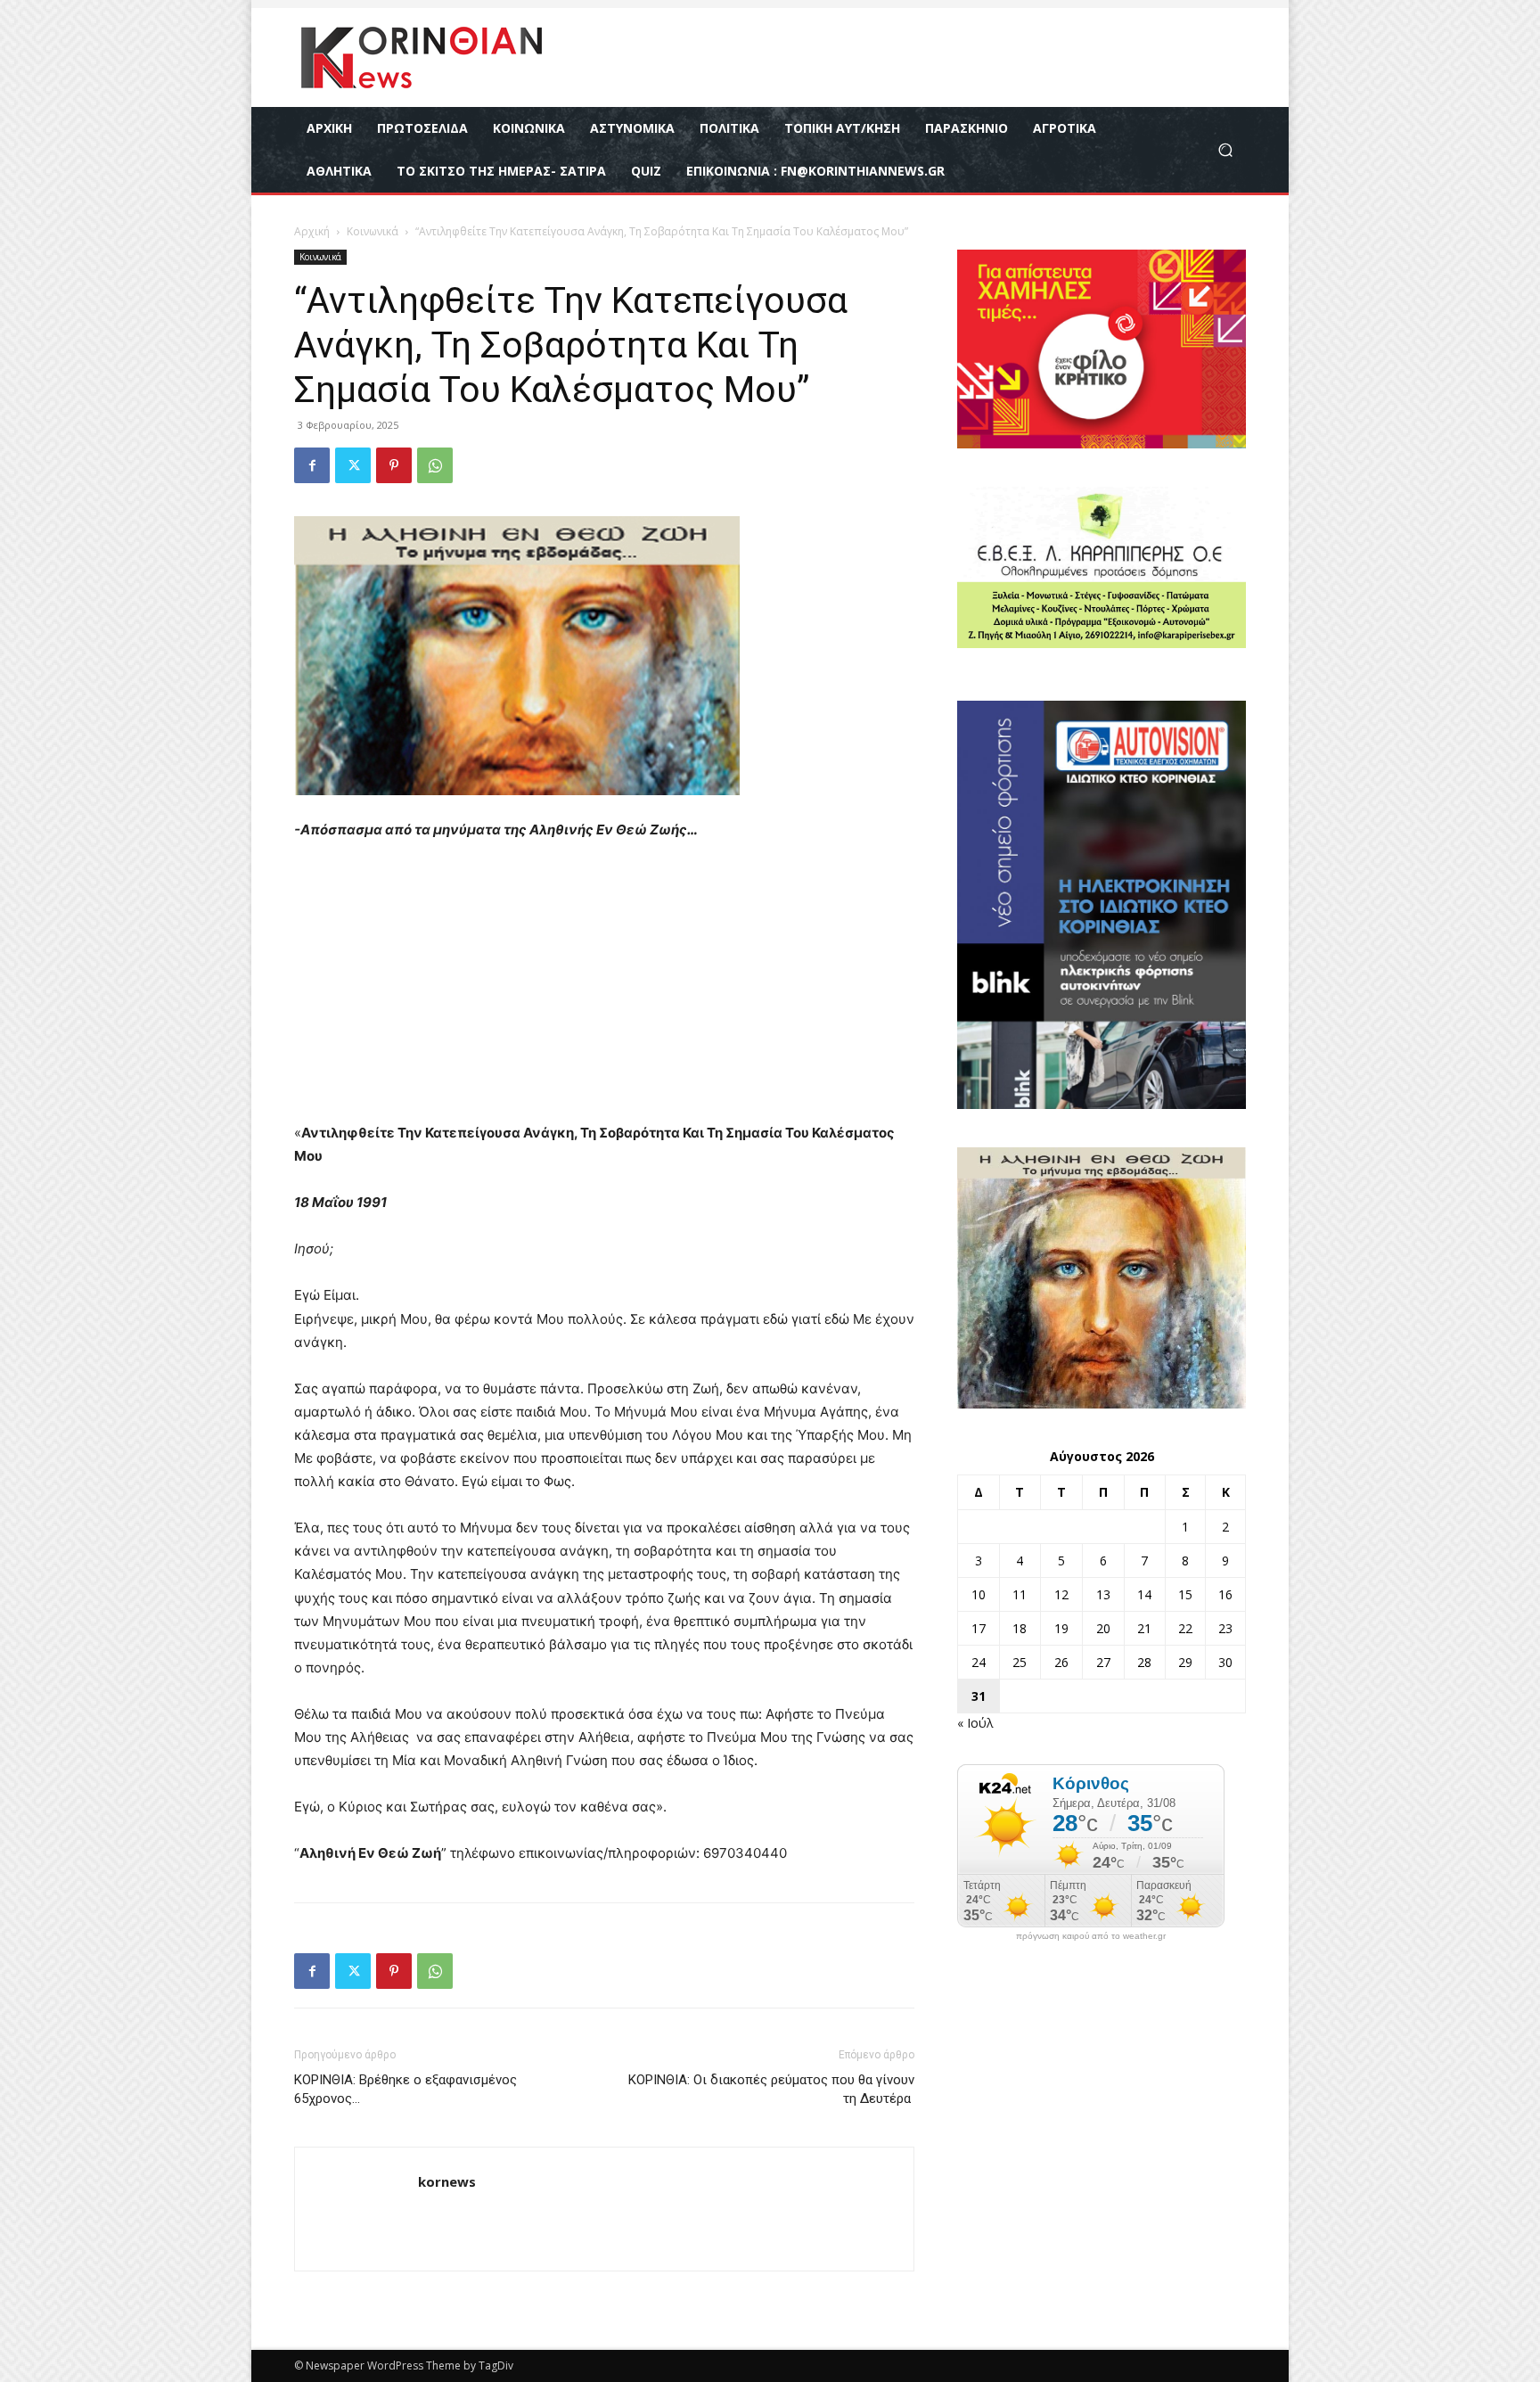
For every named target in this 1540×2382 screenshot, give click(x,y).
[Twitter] (353, 465)
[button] (1225, 150)
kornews (447, 2181)
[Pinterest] (394, 465)
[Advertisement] (604, 990)
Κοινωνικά (373, 231)
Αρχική (312, 231)
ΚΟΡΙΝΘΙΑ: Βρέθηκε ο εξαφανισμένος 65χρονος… (405, 2089)
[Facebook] (312, 465)
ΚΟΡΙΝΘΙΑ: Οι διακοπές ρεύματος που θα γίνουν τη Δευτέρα (771, 2089)
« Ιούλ (975, 1723)
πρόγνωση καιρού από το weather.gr (1091, 1936)
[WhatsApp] (435, 465)
